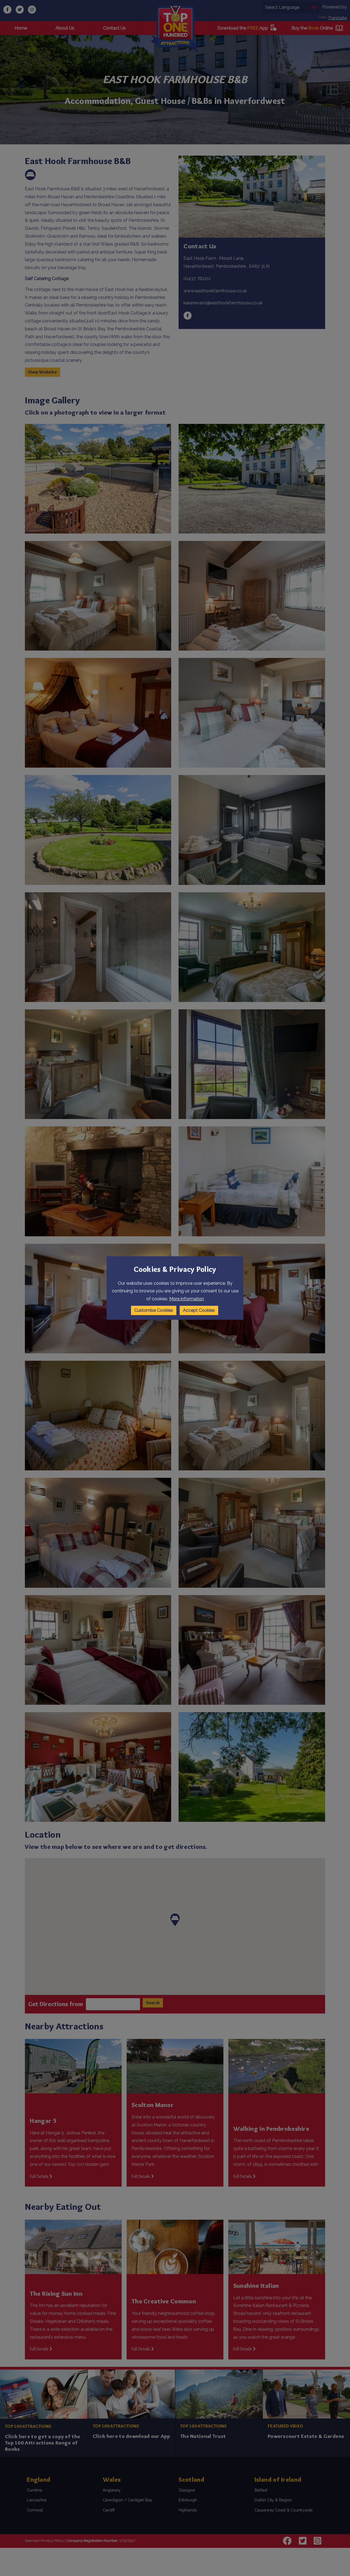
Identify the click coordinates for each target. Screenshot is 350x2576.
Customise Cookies (154, 1310)
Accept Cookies (199, 1310)
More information (187, 1299)
